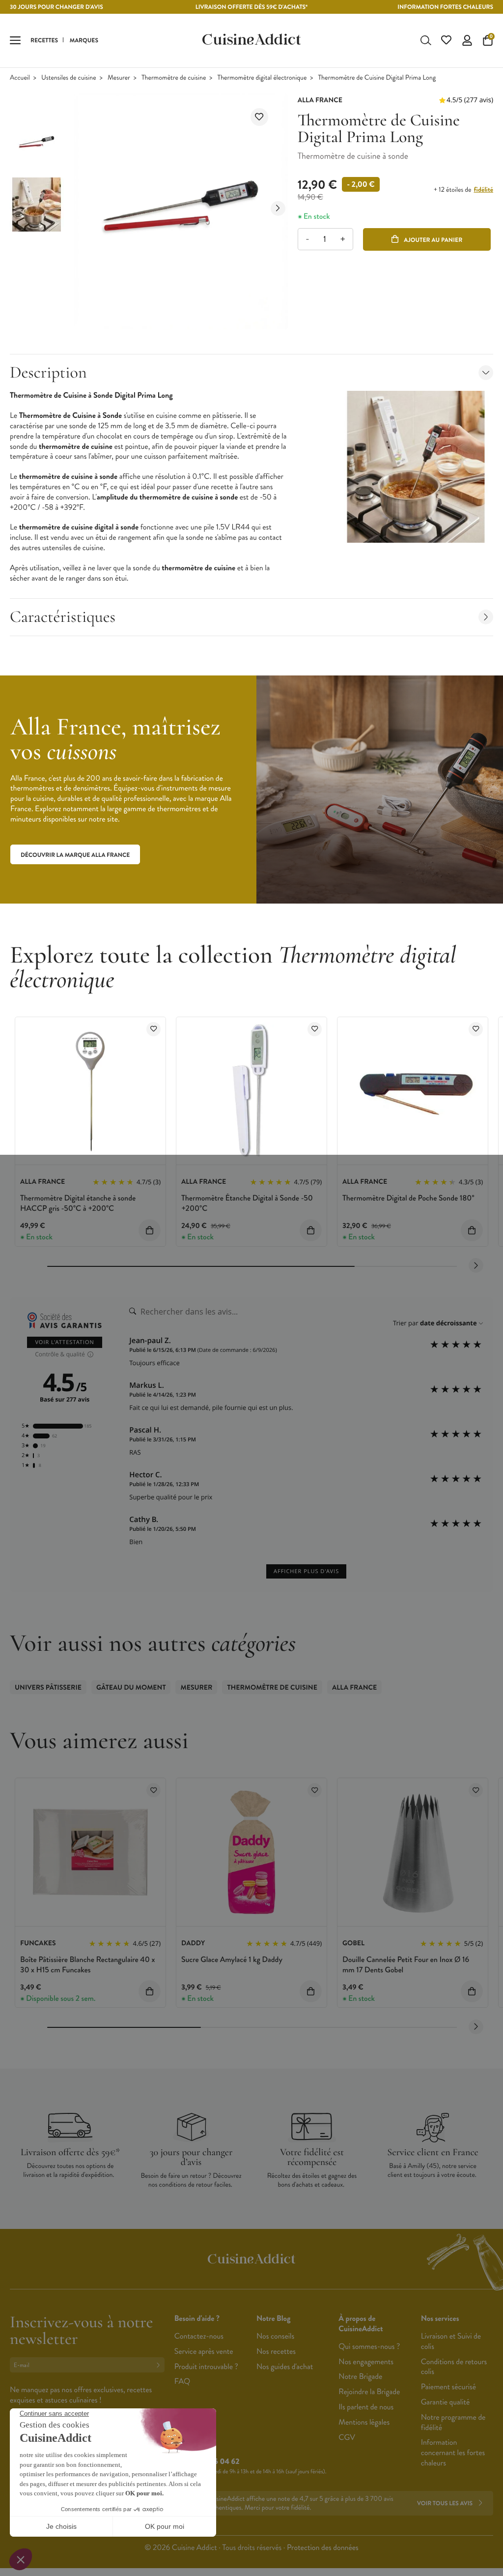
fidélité (484, 190)
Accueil (20, 78)
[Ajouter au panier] (150, 1230)
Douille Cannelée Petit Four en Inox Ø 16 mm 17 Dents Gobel (406, 1965)
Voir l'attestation (65, 1342)
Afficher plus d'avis (306, 1571)
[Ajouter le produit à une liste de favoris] (259, 117)
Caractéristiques (63, 617)
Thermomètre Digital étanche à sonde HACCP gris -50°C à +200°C (78, 1203)
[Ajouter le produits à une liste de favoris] (154, 1029)
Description (48, 372)
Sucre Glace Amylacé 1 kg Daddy (232, 1960)
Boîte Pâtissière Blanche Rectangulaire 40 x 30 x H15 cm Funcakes (87, 1965)
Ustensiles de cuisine (69, 78)
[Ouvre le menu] (15, 40)
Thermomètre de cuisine (174, 78)
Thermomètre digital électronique (262, 78)
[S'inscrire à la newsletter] (160, 2365)
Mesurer (119, 78)
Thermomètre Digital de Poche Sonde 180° (408, 1198)
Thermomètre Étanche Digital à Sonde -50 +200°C (247, 1203)
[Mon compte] (467, 40)
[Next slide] (278, 208)
